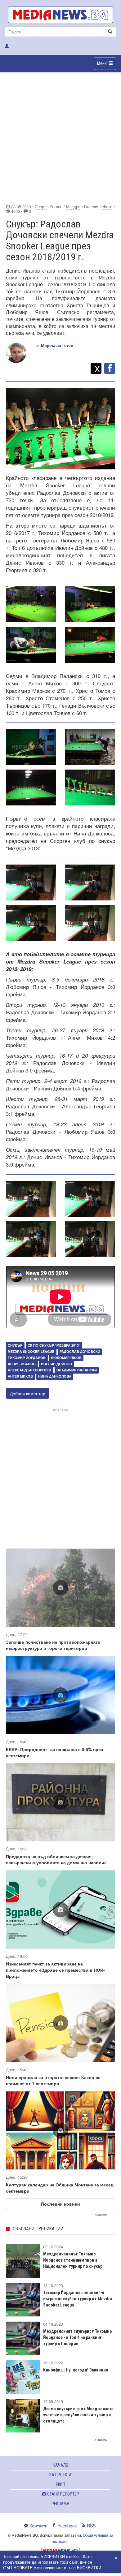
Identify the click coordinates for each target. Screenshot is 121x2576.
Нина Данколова (55, 1376)
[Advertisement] (60, 137)
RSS (91, 2526)
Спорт (40, 207)
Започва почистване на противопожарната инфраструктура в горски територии (53, 1645)
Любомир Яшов (66, 1358)
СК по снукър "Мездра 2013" (54, 1345)
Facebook (67, 2526)
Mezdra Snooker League (31, 1351)
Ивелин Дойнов (56, 1364)
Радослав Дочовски (80, 1351)
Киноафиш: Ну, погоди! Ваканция (76, 2370)
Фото (108, 207)
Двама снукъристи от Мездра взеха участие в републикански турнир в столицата (78, 2415)
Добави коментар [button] (28, 1393)
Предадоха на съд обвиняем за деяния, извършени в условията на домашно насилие (56, 1859)
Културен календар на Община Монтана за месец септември (60, 2188)
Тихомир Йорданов (27, 1358)
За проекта (60, 2475)
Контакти (38, 2526)
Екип (60, 2484)
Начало (60, 2465)
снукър (15, 1345)
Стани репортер (63, 2494)
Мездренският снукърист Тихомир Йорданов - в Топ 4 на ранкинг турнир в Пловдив (77, 2337)
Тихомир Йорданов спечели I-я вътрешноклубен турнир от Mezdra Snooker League (78, 2299)
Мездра (73, 207)
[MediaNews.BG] (60, 15)
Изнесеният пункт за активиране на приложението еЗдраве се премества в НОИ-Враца (55, 1970)
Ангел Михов (20, 1376)
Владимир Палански (77, 1370)
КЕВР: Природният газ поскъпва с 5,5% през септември (54, 1752)
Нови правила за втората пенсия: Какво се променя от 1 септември (53, 2080)
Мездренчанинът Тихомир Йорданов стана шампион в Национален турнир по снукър (73, 2260)
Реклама (60, 2504)
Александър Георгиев (29, 1370)
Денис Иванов (22, 1364)
